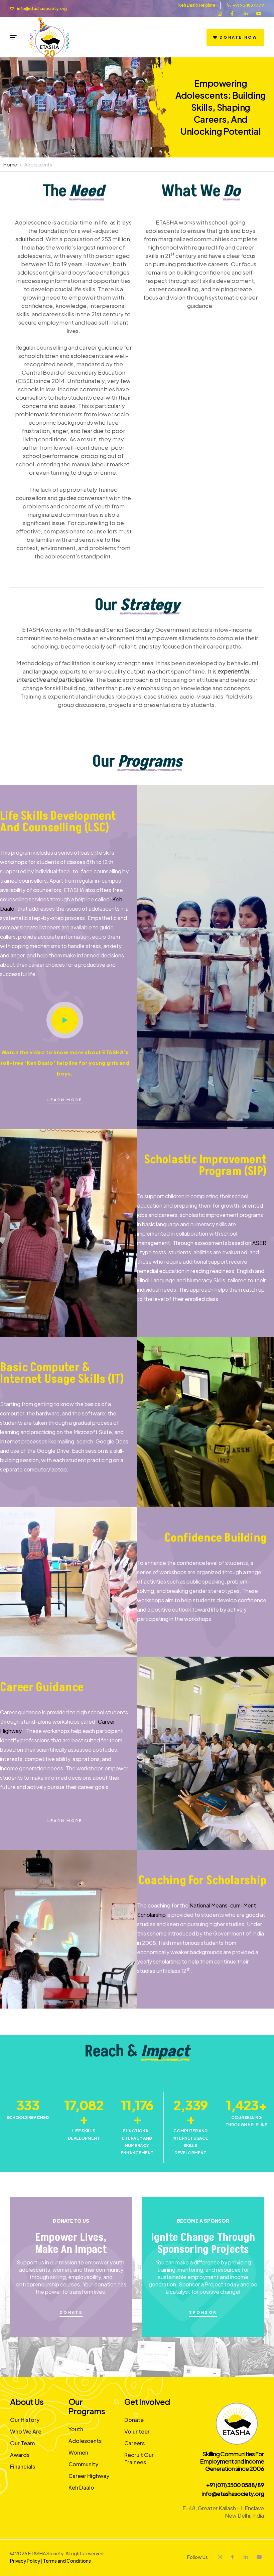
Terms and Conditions (67, 2561)
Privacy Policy (25, 2561)
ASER (259, 1243)
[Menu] (13, 37)
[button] (65, 1020)
